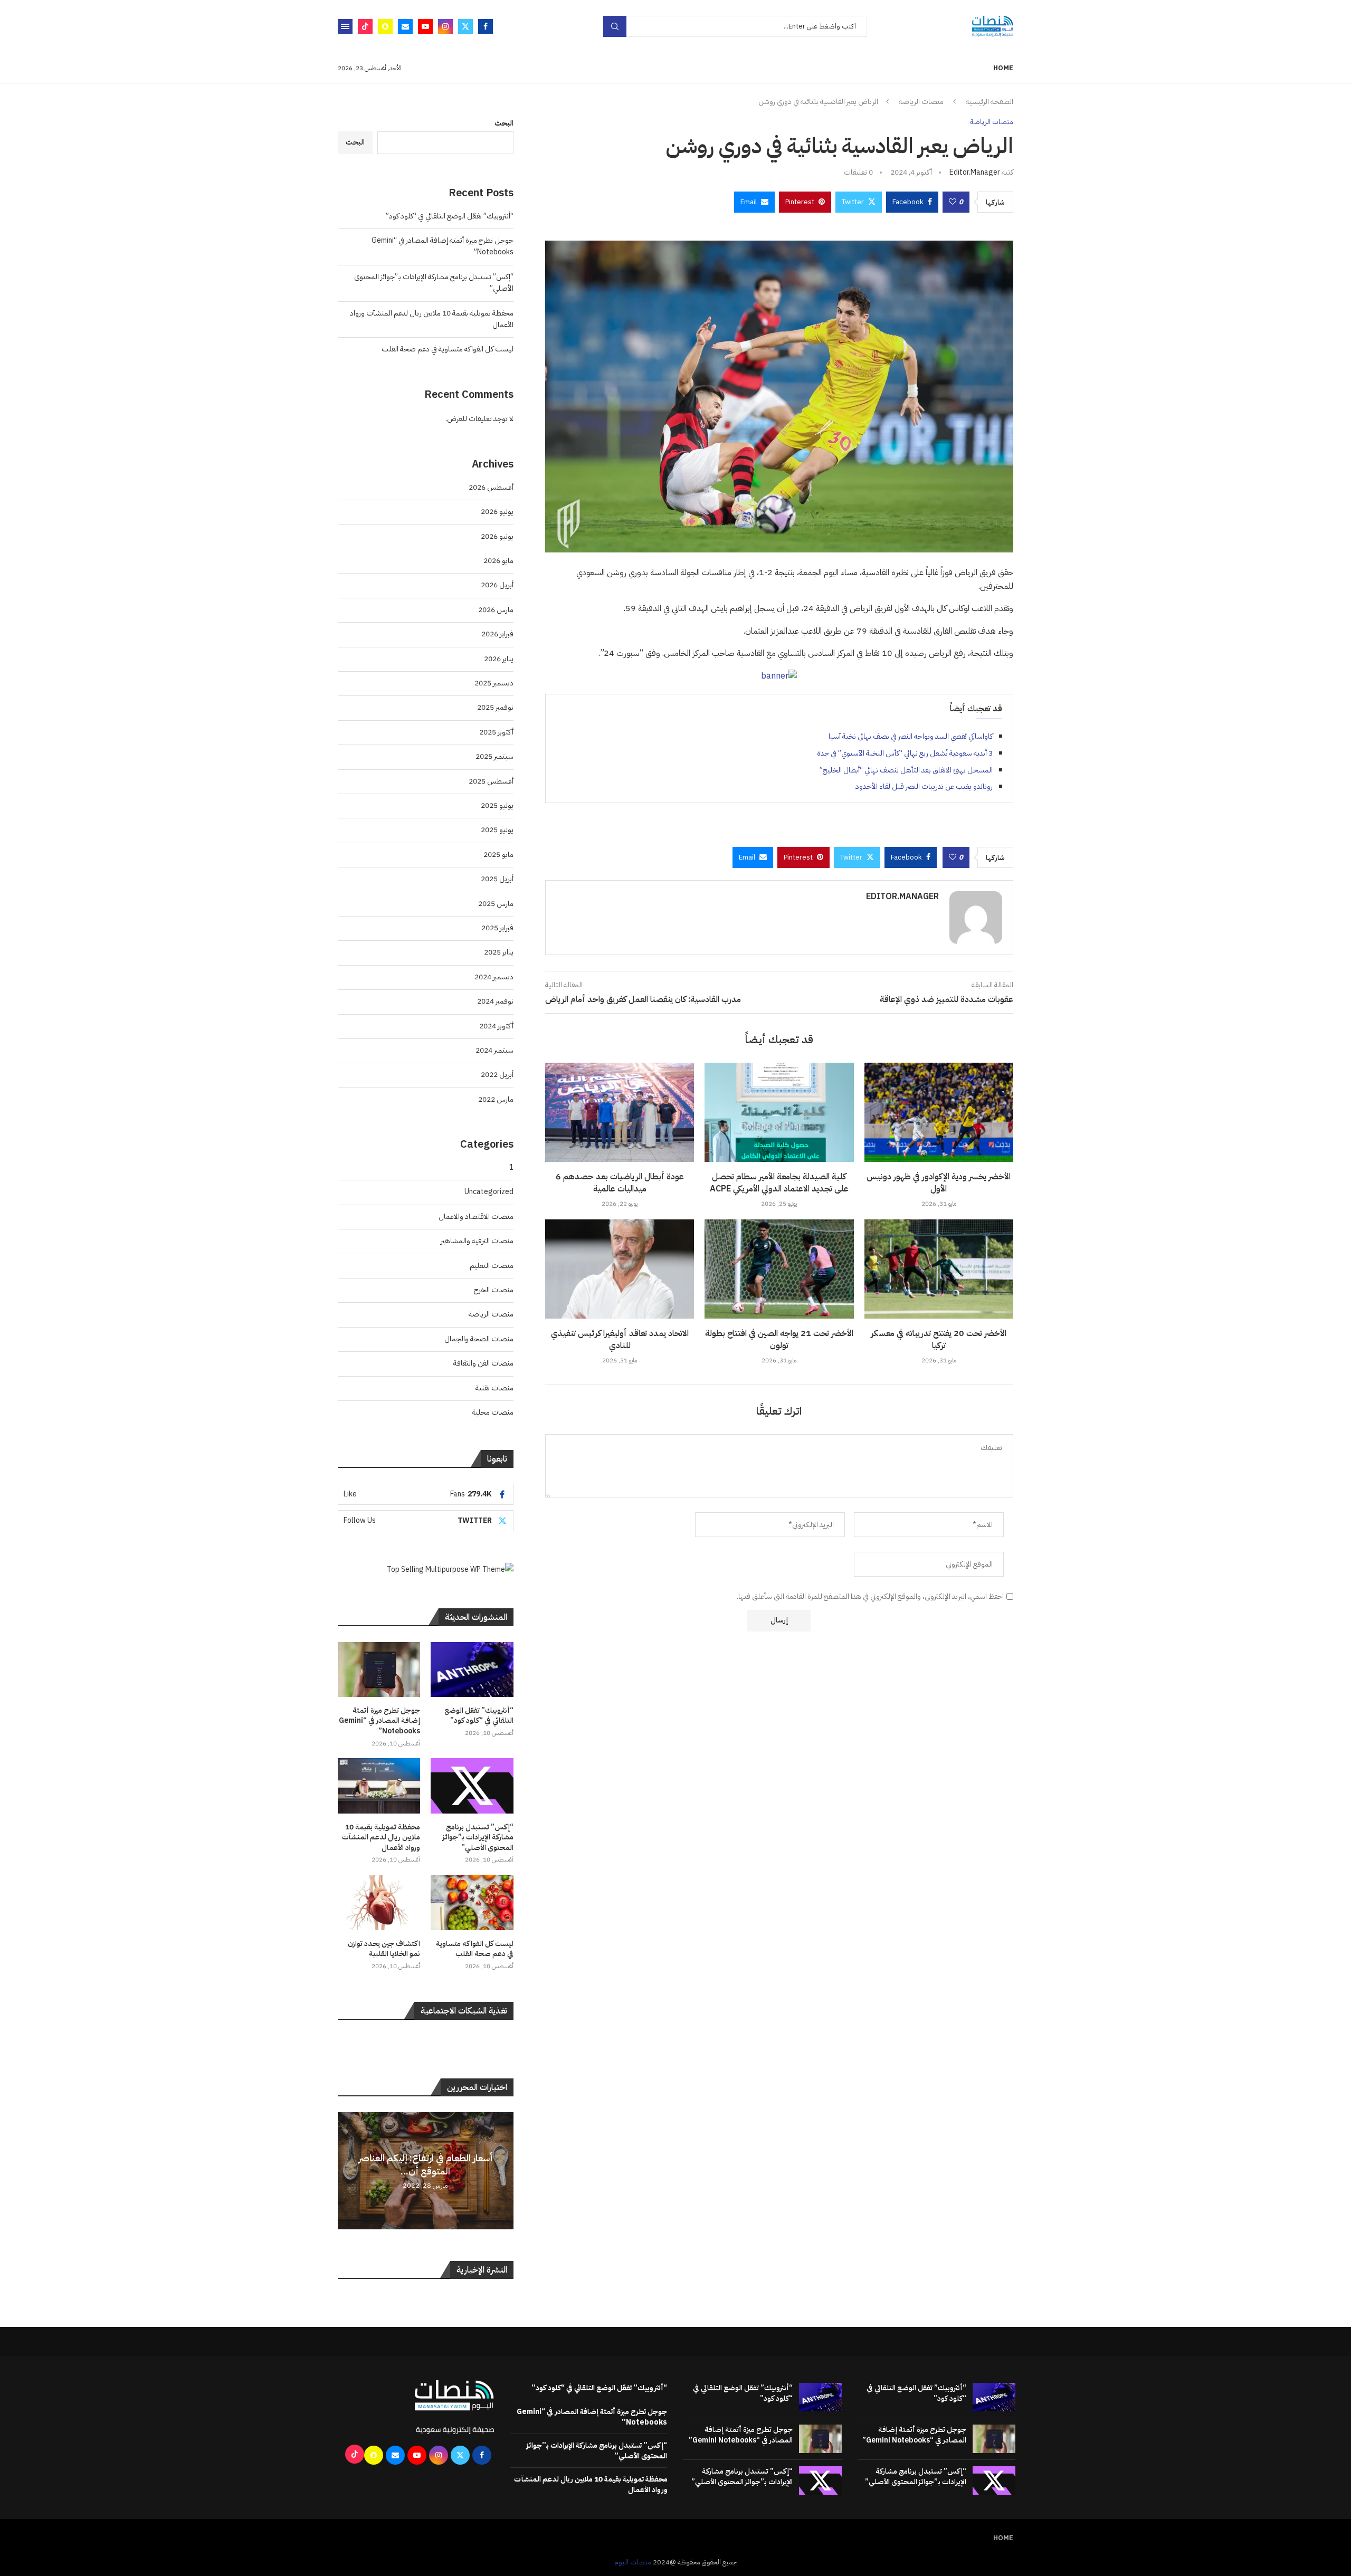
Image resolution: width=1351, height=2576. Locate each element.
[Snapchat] (385, 26)
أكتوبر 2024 (496, 1026)
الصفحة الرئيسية (990, 102)
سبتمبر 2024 (494, 1050)
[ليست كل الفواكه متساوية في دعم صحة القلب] (472, 1902)
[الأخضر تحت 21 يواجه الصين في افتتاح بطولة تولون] (779, 1269)
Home (1003, 68)
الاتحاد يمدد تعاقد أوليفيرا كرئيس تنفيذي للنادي (620, 1339)
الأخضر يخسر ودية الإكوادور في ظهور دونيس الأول (939, 1182)
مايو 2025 (498, 855)
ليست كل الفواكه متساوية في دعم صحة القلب (448, 349)
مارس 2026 (496, 610)
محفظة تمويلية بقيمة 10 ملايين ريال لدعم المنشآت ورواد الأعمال (381, 1838)
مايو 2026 (498, 561)
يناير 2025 (499, 952)
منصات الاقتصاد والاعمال (476, 1217)
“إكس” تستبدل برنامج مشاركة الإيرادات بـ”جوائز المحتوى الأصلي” (478, 1838)
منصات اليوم (633, 2562)
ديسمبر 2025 (494, 683)
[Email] (405, 26)
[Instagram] (445, 26)
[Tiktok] (365, 26)
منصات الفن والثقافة (483, 1363)
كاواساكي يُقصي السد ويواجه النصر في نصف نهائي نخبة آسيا (911, 736)
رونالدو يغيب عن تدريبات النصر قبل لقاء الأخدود (924, 786)
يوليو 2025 (497, 805)
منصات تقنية (494, 1388)
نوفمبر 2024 (495, 1001)
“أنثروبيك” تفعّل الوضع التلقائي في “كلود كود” (450, 216)
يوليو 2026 (497, 512)
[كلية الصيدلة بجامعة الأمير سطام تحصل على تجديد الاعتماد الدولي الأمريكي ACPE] (779, 1112)
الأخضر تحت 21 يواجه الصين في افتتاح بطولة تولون (779, 1339)
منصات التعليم (492, 1266)
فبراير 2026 (497, 634)
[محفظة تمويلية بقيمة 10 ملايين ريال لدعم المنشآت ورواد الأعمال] (379, 1786)
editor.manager (975, 172)
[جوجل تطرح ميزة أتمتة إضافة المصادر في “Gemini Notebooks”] (379, 1669)
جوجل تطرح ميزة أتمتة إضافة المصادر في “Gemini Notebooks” (379, 1721)
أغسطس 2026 (491, 487)
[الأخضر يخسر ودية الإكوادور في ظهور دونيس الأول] (939, 1112)
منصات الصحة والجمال (479, 1339)
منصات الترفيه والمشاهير (477, 1241)
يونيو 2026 (497, 536)
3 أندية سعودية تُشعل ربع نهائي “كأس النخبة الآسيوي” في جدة (905, 753)
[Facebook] (486, 26)
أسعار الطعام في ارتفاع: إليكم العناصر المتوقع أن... (426, 2164)
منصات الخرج (494, 1290)
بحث (615, 26)
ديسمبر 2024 (494, 977)
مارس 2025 (496, 904)
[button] (347, 2170)
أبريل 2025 (497, 879)
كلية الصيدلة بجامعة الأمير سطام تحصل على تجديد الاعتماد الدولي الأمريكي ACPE (779, 1182)
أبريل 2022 (497, 1075)
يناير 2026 (499, 659)
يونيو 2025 (497, 830)
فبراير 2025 (497, 928)
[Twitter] (465, 26)
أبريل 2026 (497, 585)
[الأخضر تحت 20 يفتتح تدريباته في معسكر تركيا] (939, 1269)
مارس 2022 (496, 1099)
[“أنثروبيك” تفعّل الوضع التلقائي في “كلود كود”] (472, 1669)
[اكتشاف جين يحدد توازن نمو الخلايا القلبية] (379, 1902)
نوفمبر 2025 (495, 707)
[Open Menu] (345, 26)
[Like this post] (953, 202)
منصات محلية (493, 1412)
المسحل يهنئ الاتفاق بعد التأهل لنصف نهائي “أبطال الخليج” (906, 770)
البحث (504, 123)
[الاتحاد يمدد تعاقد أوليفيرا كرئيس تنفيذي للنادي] (620, 1269)
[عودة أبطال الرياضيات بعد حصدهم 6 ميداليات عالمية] (620, 1112)
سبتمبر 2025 (494, 756)
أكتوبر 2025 (496, 732)
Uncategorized (489, 1192)
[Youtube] (425, 26)
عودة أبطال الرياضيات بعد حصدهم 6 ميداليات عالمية (620, 1182)
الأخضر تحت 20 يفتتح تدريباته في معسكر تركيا (939, 1339)
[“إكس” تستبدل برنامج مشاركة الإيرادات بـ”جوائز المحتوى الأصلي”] (472, 1786)
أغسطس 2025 (491, 781)
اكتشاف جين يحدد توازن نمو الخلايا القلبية (384, 1949)
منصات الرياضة (921, 102)
